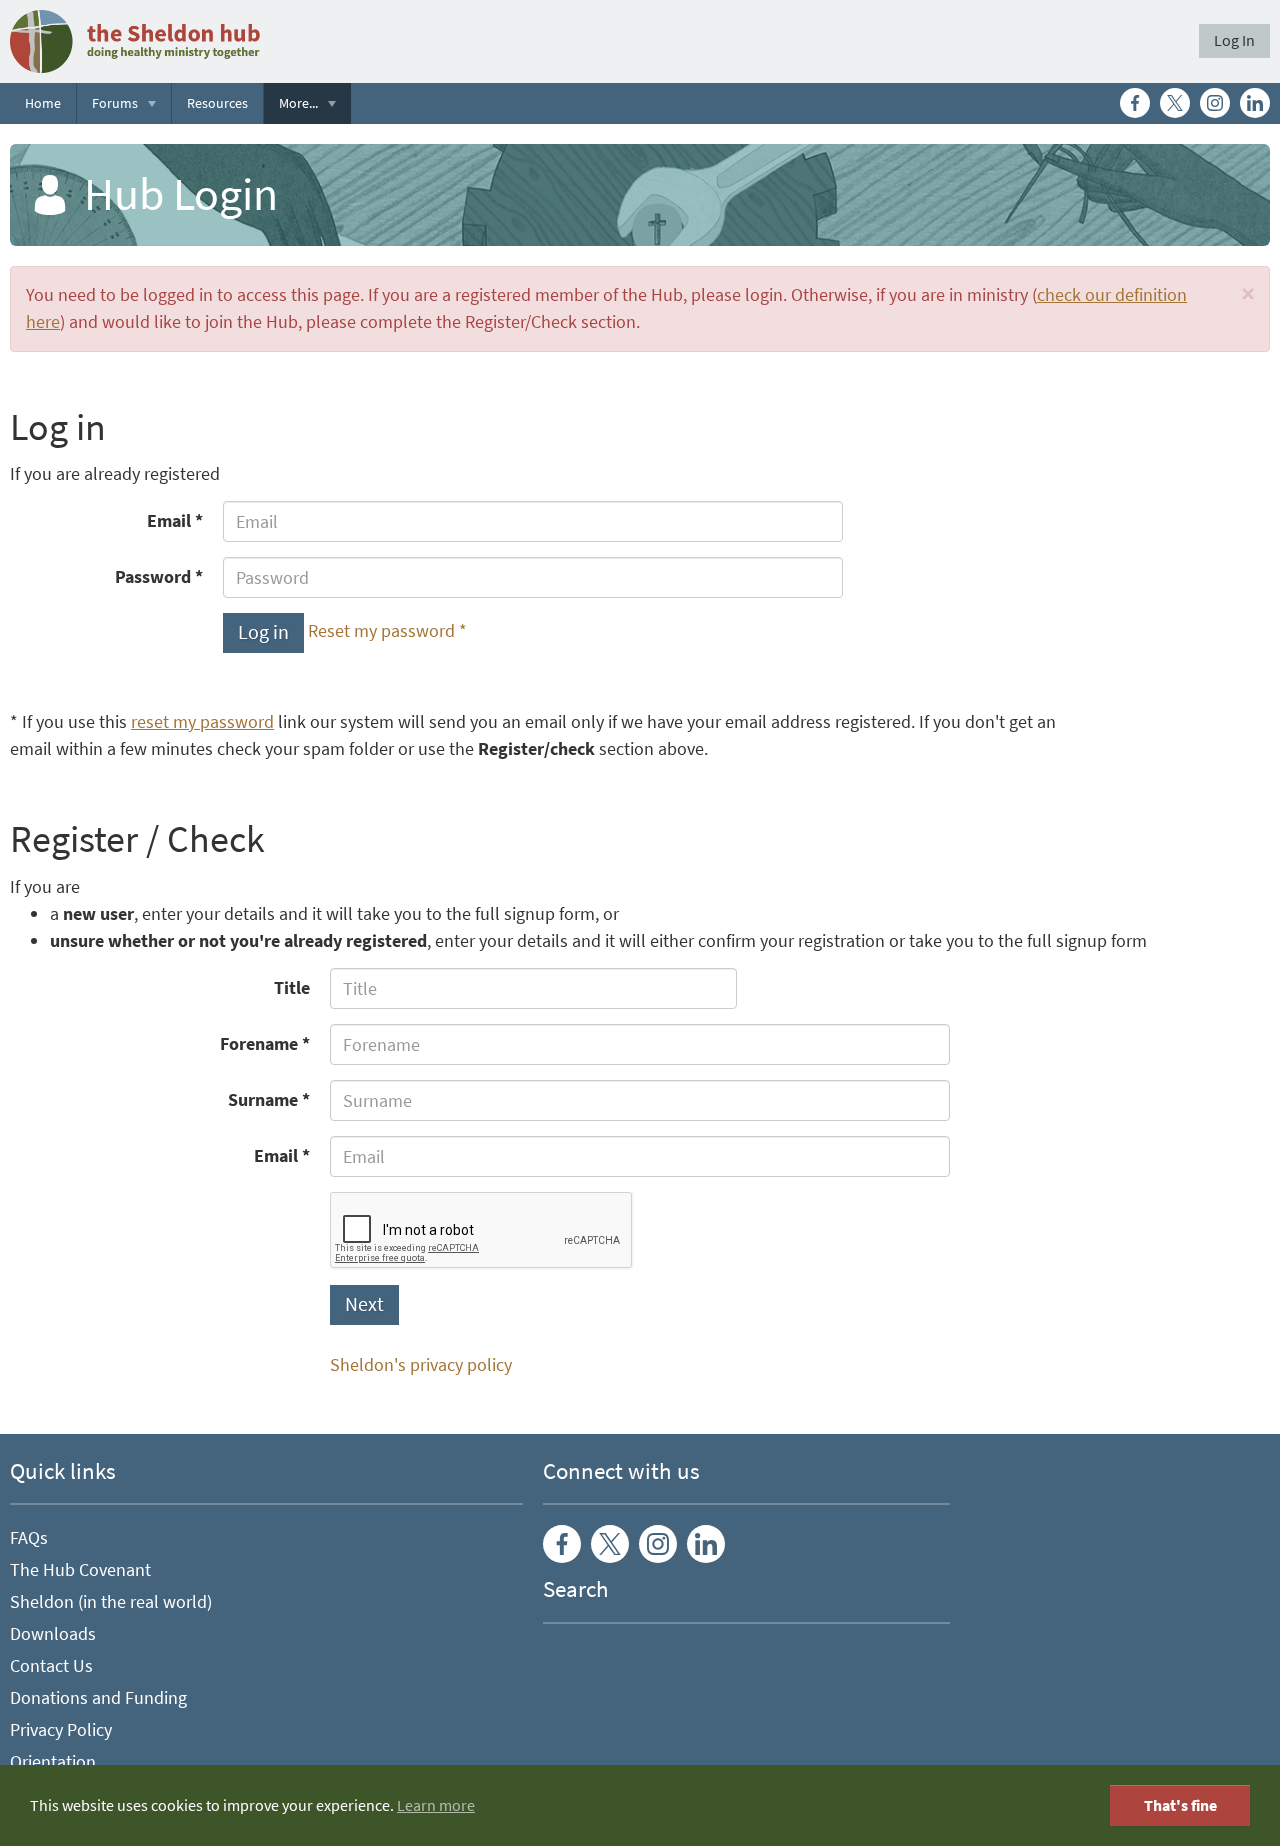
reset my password (202, 722)
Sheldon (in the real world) (111, 1602)
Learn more (436, 1805)
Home (43, 103)
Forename (259, 1044)
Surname (263, 1100)
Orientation (53, 1762)
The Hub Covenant (80, 1570)
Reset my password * (387, 632)
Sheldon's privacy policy (421, 1365)
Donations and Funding (98, 1698)
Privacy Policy (61, 1730)
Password (153, 577)
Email (169, 521)
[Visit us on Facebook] (1135, 103)
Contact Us (51, 1666)
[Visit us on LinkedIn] (1255, 103)
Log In (1234, 40)
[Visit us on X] (1175, 103)
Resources (217, 103)
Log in (263, 632)
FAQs (29, 1538)
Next (364, 1304)
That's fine (1180, 1805)
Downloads (53, 1634)
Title (292, 988)
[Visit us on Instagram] (1215, 103)
